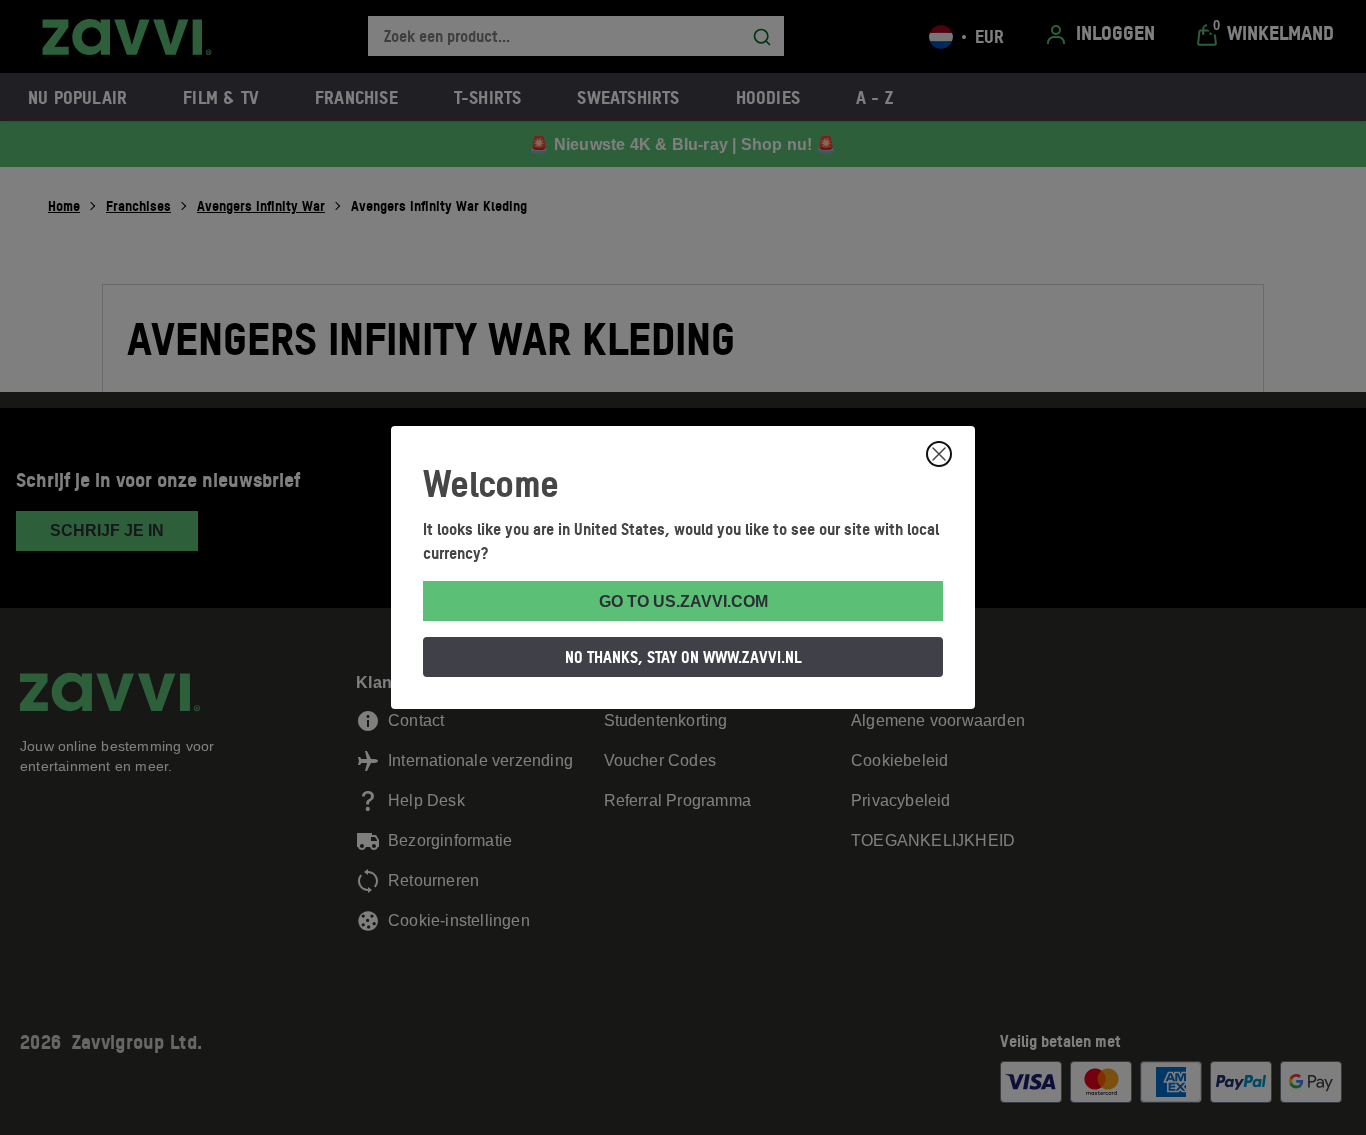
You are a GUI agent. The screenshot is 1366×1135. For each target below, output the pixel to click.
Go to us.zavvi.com (683, 601)
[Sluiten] (939, 454)
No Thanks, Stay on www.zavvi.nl (683, 657)
